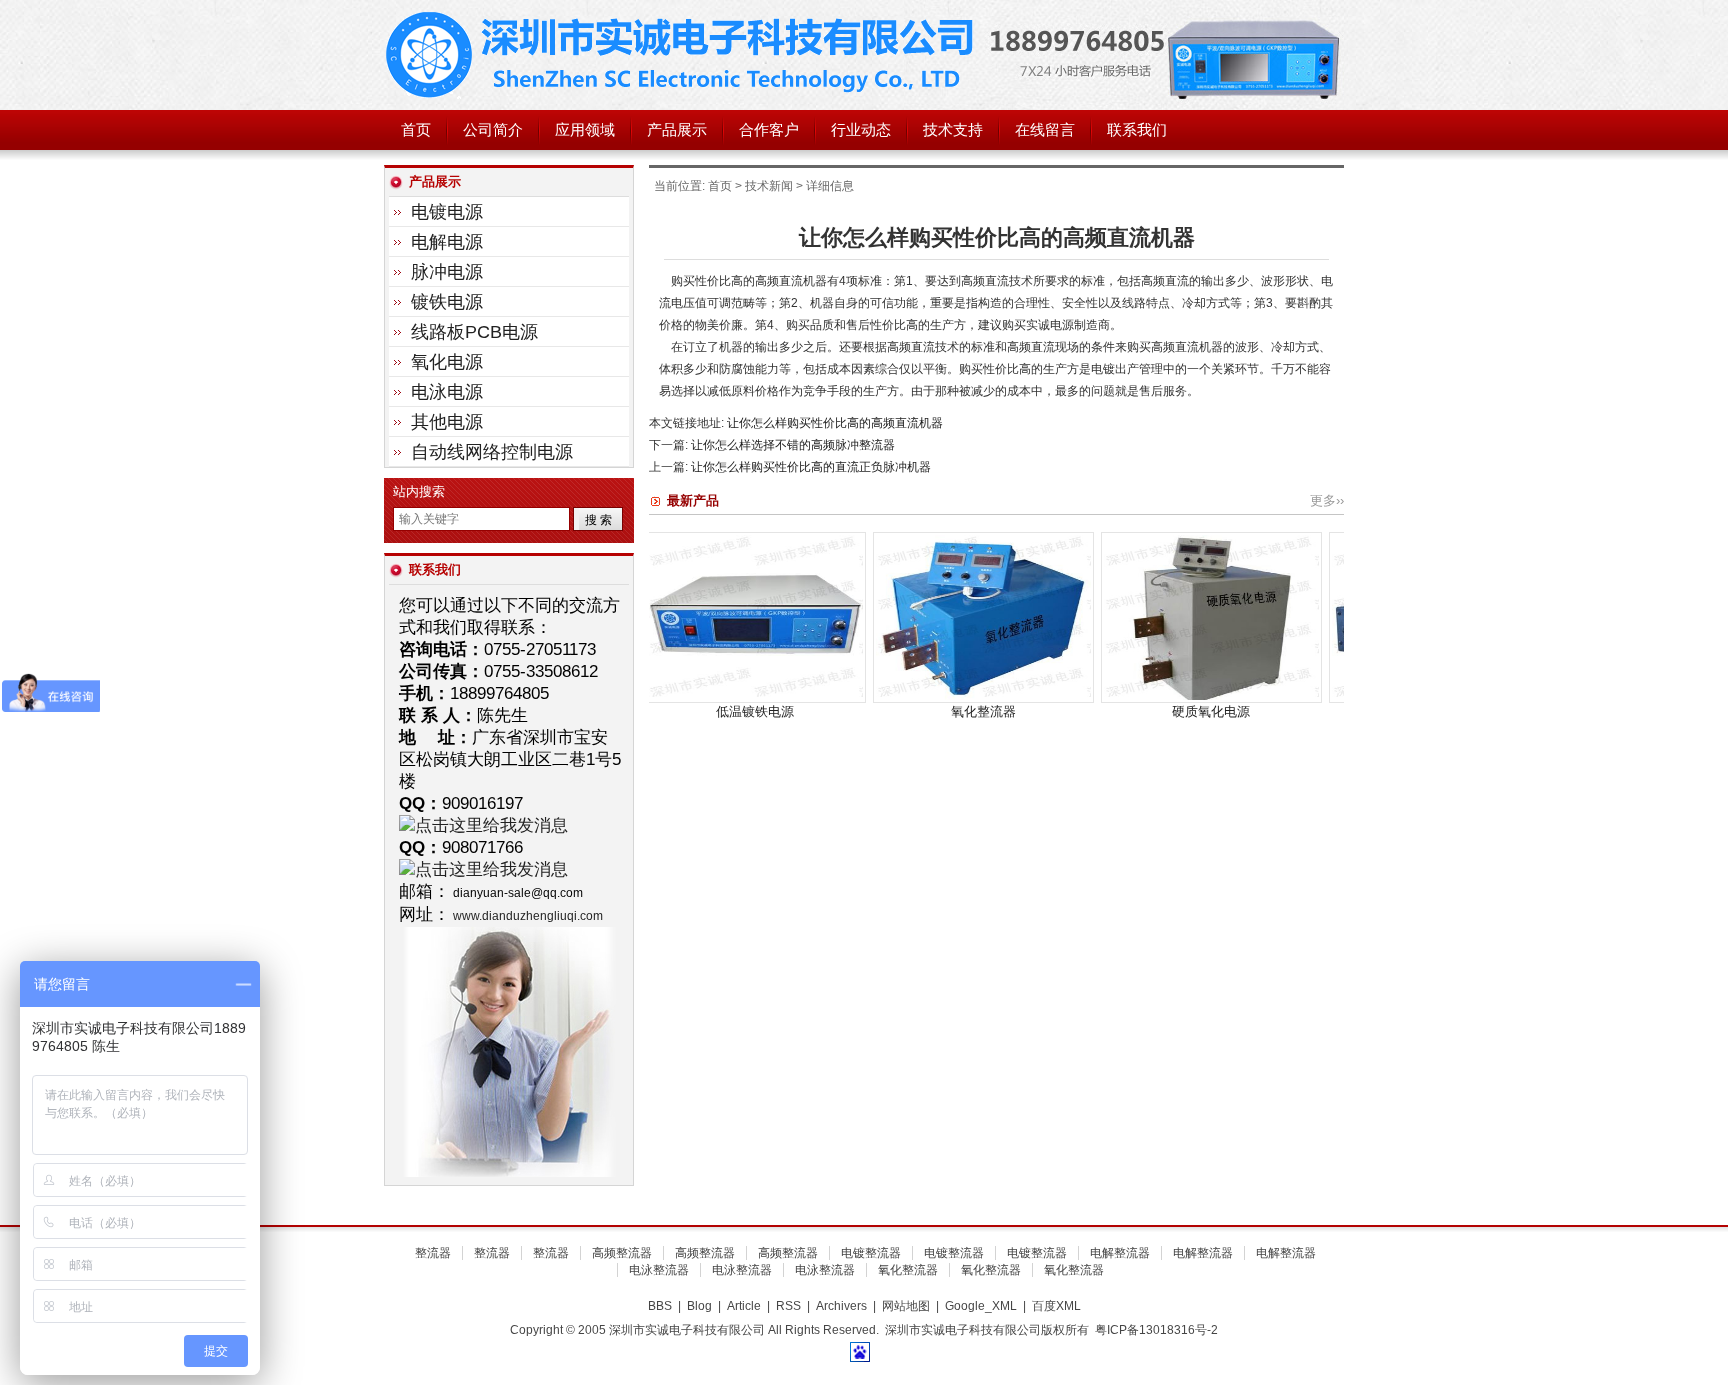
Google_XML (981, 1306)
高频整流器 (622, 1253)
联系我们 (1137, 130)
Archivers (841, 1306)
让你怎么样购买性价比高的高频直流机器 (835, 423)
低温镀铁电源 (660, 711)
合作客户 (769, 130)
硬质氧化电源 (1116, 711)
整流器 (433, 1253)
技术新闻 (769, 186)
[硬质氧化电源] (1116, 699)
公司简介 (493, 130)
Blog (699, 1306)
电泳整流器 (659, 1270)
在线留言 (1045, 130)
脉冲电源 (447, 272)
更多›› (1327, 500)
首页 (416, 130)
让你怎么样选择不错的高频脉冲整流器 (793, 445)
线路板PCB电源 (474, 332)
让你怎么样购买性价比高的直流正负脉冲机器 (811, 467)
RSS (788, 1306)
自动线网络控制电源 (492, 452)
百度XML (1056, 1306)
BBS (660, 1306)
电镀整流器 (871, 1253)
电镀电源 (447, 212)
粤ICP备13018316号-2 (1156, 1330)
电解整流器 (1120, 1253)
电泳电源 (447, 392)
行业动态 (861, 130)
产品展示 (677, 130)
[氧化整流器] (888, 699)
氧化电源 (447, 362)
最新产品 (693, 500)
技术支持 (953, 130)
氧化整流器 (888, 711)
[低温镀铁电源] (660, 699)
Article (744, 1306)
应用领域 (585, 130)
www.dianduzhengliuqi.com (528, 916)
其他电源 (447, 422)
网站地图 (906, 1306)
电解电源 (447, 242)
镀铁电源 (447, 302)
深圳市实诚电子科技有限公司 (684, 55)
